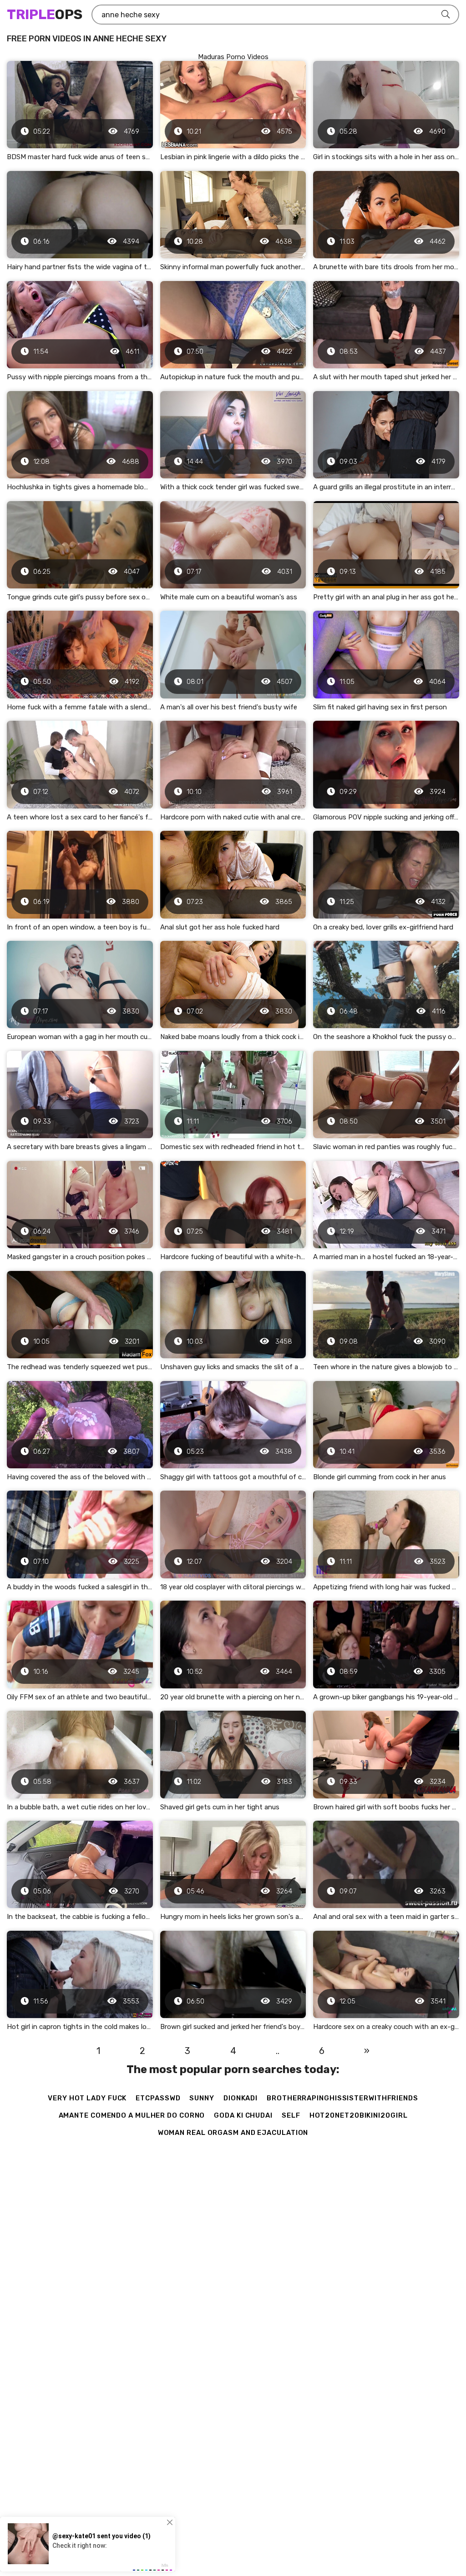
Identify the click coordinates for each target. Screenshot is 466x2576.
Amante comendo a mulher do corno (132, 2115)
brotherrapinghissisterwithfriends (342, 2098)
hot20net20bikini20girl (359, 2115)
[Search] (446, 15)
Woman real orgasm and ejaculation (233, 2133)
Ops (45, 15)
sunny (202, 2098)
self (291, 2115)
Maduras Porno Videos (233, 57)
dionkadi (241, 2098)
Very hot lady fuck (87, 2098)
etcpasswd (158, 2098)
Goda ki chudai (243, 2115)
